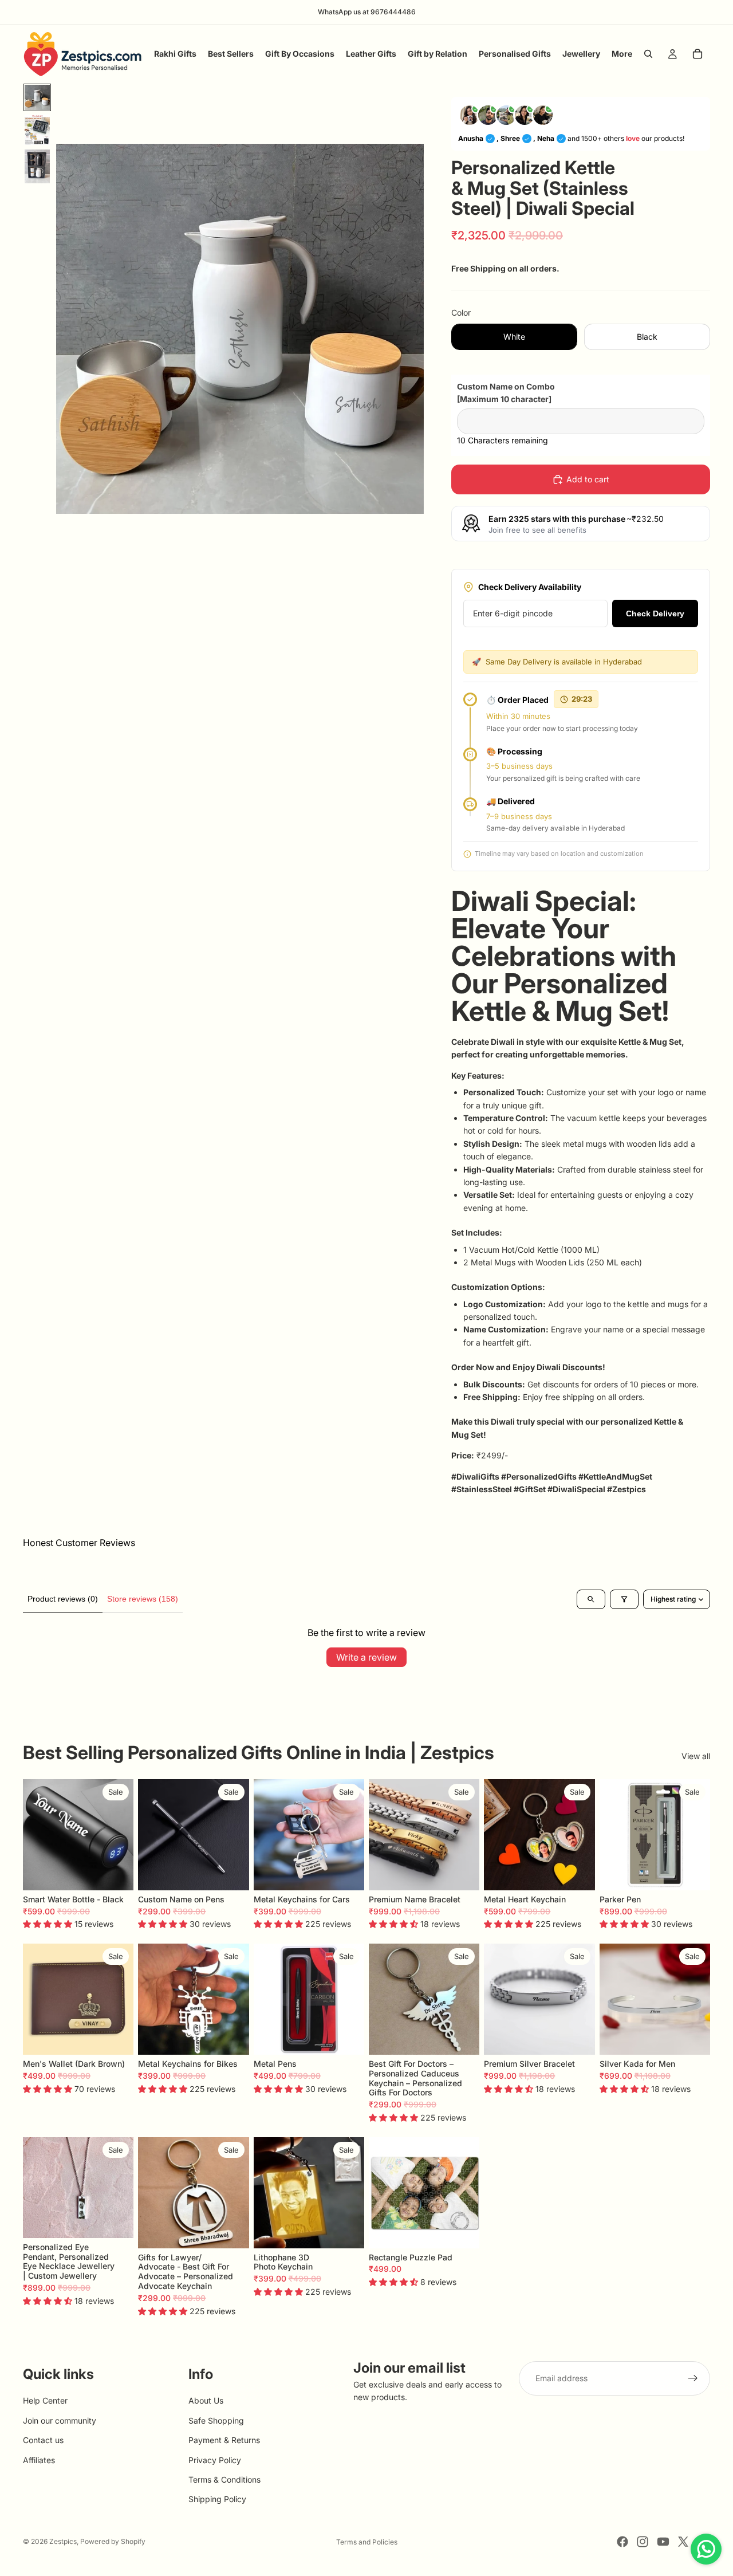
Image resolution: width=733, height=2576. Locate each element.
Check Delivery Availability (530, 587)
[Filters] (624, 1599)
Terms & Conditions (224, 2479)
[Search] (648, 54)
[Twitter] (683, 2542)
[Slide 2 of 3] (37, 130)
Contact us (43, 2440)
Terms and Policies (367, 2542)
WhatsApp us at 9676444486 (367, 12)
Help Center (45, 2401)
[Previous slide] (36, 1835)
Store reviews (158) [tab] (143, 1599)
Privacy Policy (215, 2460)
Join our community (60, 2420)
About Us (206, 2401)
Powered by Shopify (113, 2541)
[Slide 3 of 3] (37, 166)
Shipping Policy (217, 2500)
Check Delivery (655, 613)
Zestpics (63, 2541)
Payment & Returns (224, 2440)
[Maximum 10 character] (506, 393)
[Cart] (697, 54)
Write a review (366, 1657)
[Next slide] (121, 1835)
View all (696, 1756)
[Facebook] (622, 2542)
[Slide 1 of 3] (37, 97)
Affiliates (39, 2460)
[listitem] (622, 54)
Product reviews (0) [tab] (63, 1599)
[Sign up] (693, 2378)
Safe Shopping (216, 2420)
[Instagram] (643, 2542)
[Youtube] (663, 2542)
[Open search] (591, 1599)
